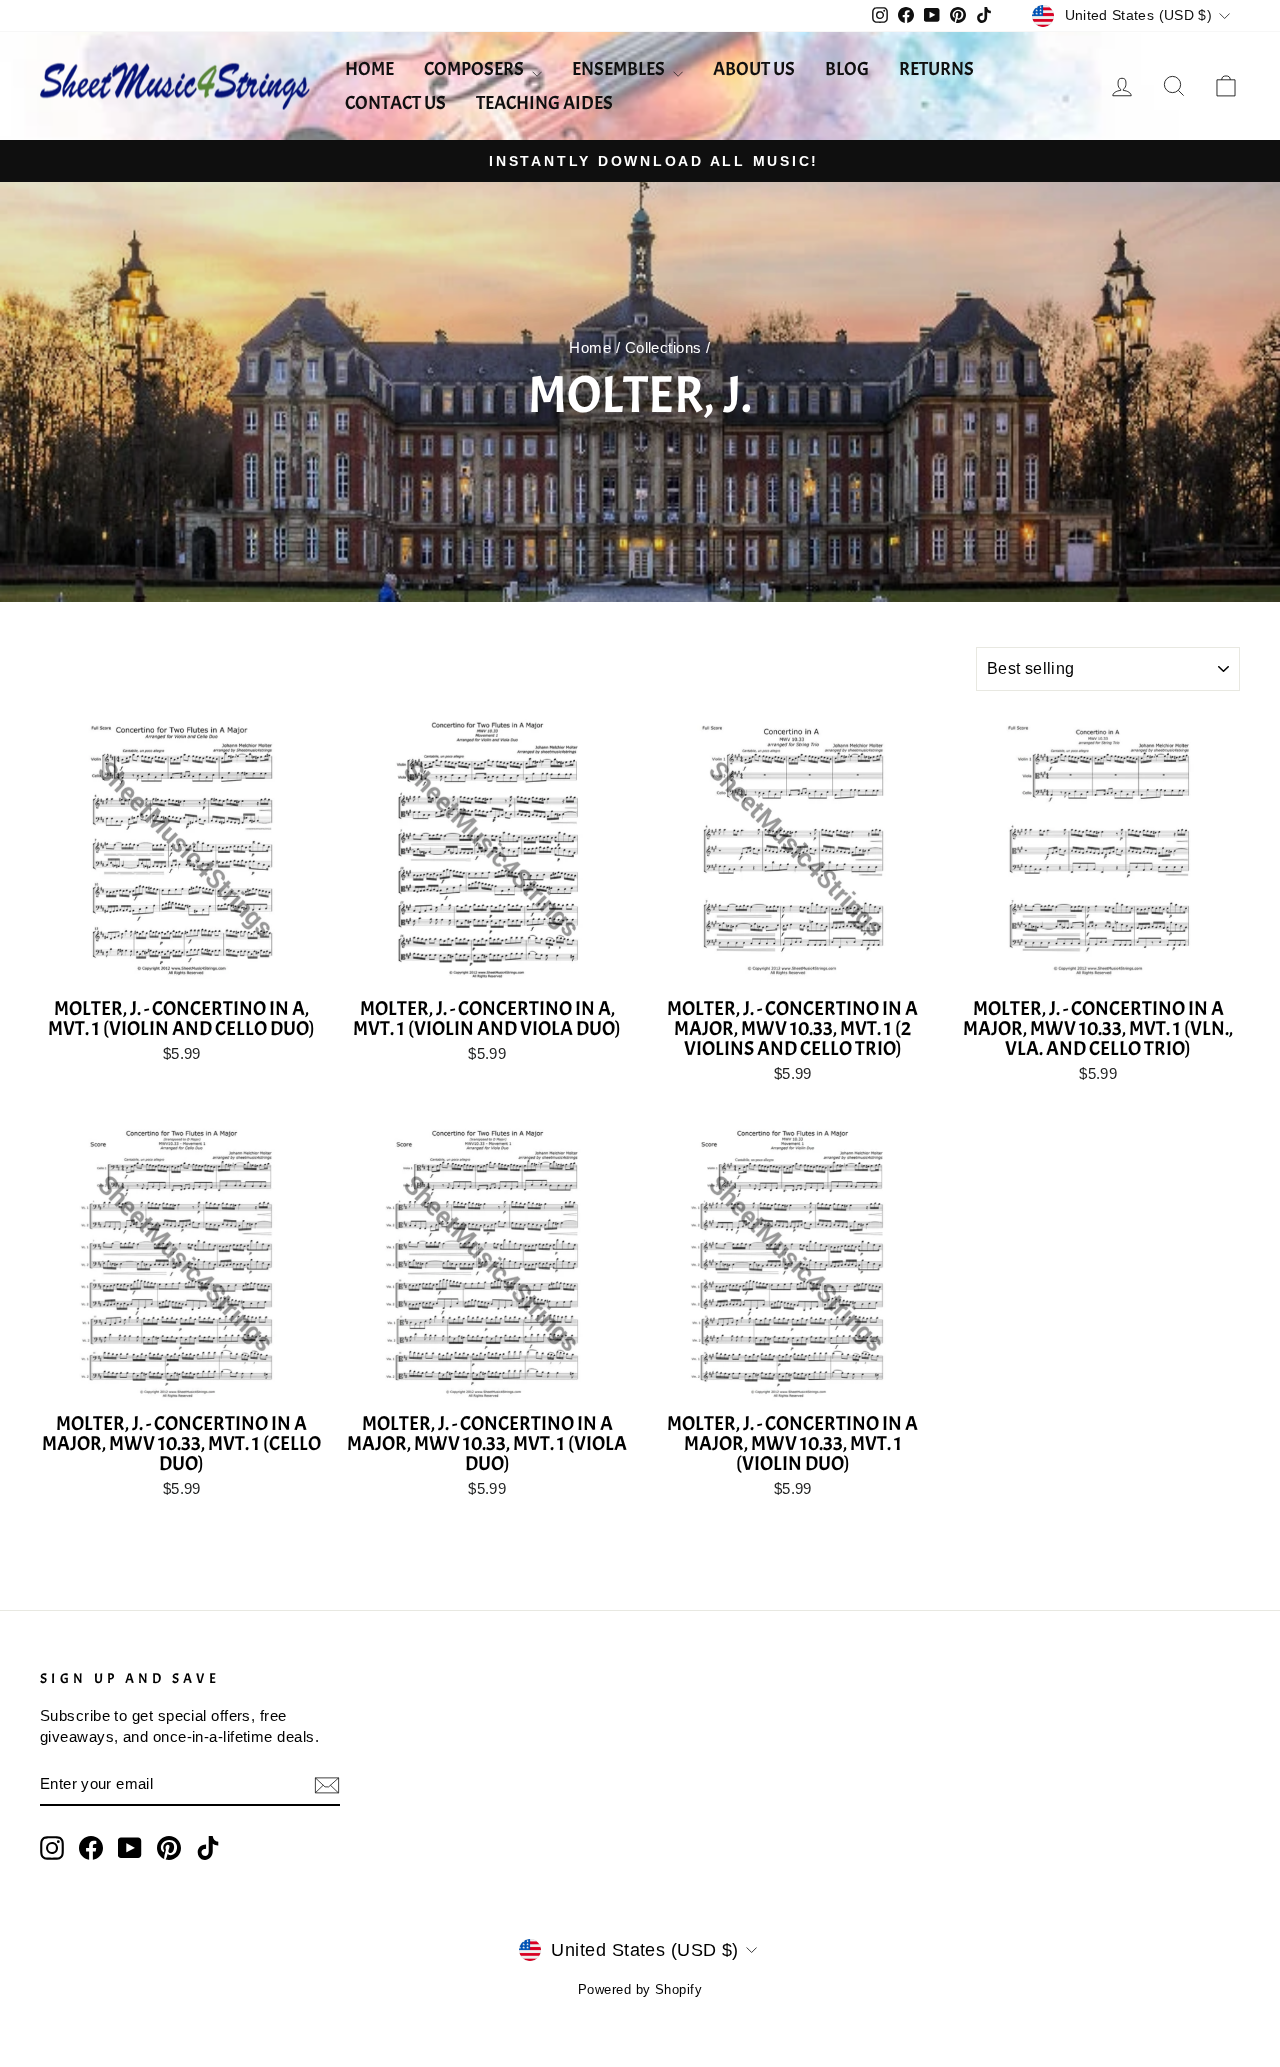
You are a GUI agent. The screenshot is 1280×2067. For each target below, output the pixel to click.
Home (369, 69)
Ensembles (620, 69)
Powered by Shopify (640, 1990)
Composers (475, 69)
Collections (663, 347)
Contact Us (395, 103)
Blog (847, 69)
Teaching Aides (544, 103)
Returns (936, 69)
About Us (754, 69)
